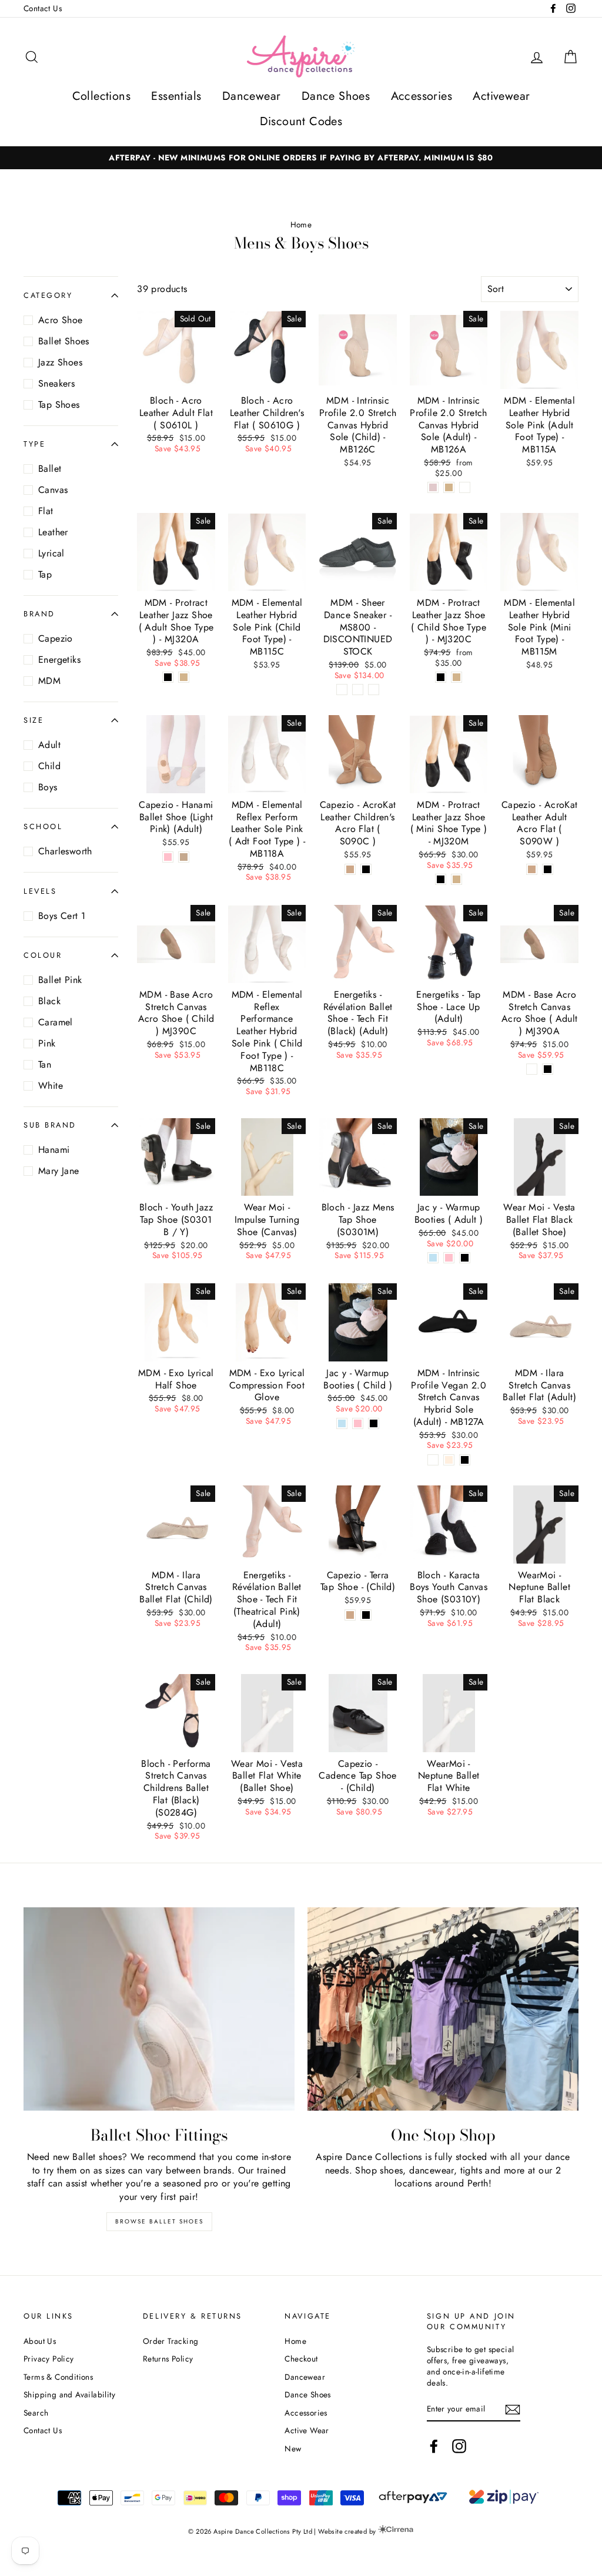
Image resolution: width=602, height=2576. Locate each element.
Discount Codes (301, 121)
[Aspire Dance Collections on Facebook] (434, 2446)
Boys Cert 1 (62, 916)
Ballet (50, 469)
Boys (48, 787)
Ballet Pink (60, 980)
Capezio (56, 638)
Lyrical (51, 553)
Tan (45, 1064)
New (293, 2448)
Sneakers (56, 383)
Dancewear (252, 96)
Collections (101, 96)
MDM (49, 681)
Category (48, 295)
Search (36, 2413)
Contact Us (43, 8)
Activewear (501, 96)
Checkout (301, 2359)
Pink (47, 1043)
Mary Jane (59, 1171)
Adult (49, 745)
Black (49, 1001)
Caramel (56, 1022)
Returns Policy (168, 2359)
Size (34, 720)
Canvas (53, 490)
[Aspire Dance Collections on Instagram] (459, 2446)
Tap (45, 574)
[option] (301, 158)
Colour (43, 955)
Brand (39, 614)
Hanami (54, 1150)
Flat (46, 511)
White (51, 1086)
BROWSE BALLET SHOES (159, 2221)
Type (34, 444)
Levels (40, 891)
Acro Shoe (61, 320)
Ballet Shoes (64, 341)
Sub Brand (50, 1125)
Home (301, 224)
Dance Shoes (336, 96)
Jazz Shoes (60, 362)
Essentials (176, 96)
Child (49, 766)
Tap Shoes (59, 405)
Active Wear (307, 2430)
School (43, 826)
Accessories (422, 96)
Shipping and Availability (69, 2394)
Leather (53, 532)
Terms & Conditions (58, 2377)
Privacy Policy (49, 2359)
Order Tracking (171, 2341)
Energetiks (59, 660)
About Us (40, 2341)
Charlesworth (65, 851)
